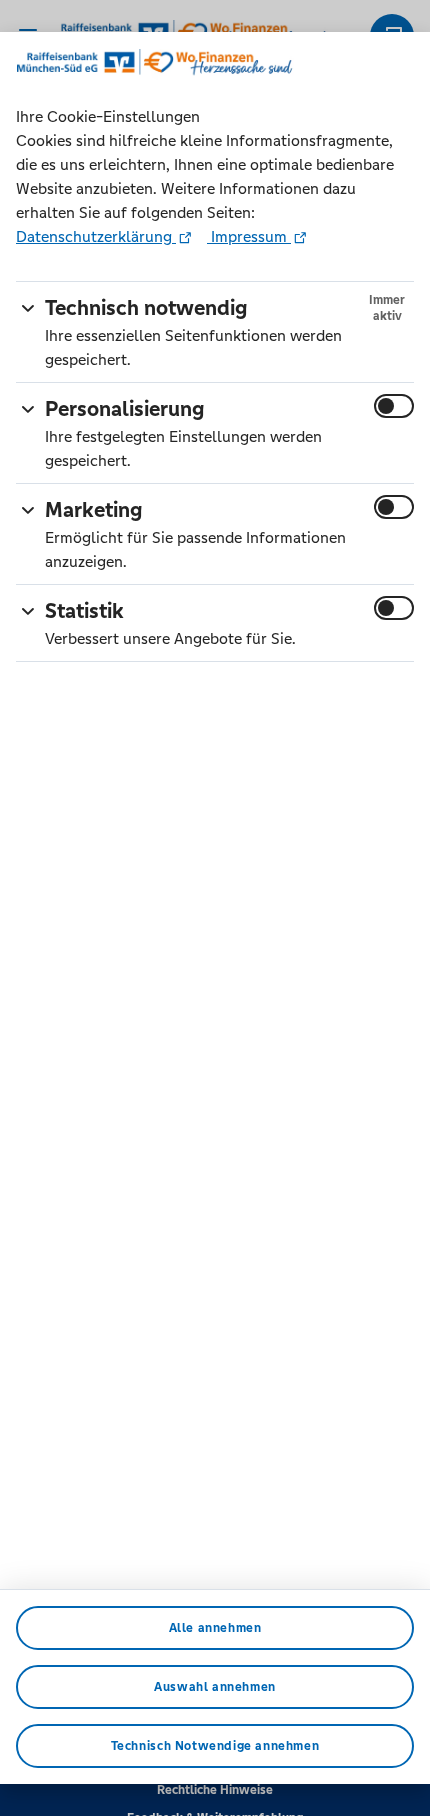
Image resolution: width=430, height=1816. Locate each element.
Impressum (249, 236)
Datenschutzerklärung (96, 236)
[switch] (394, 406)
